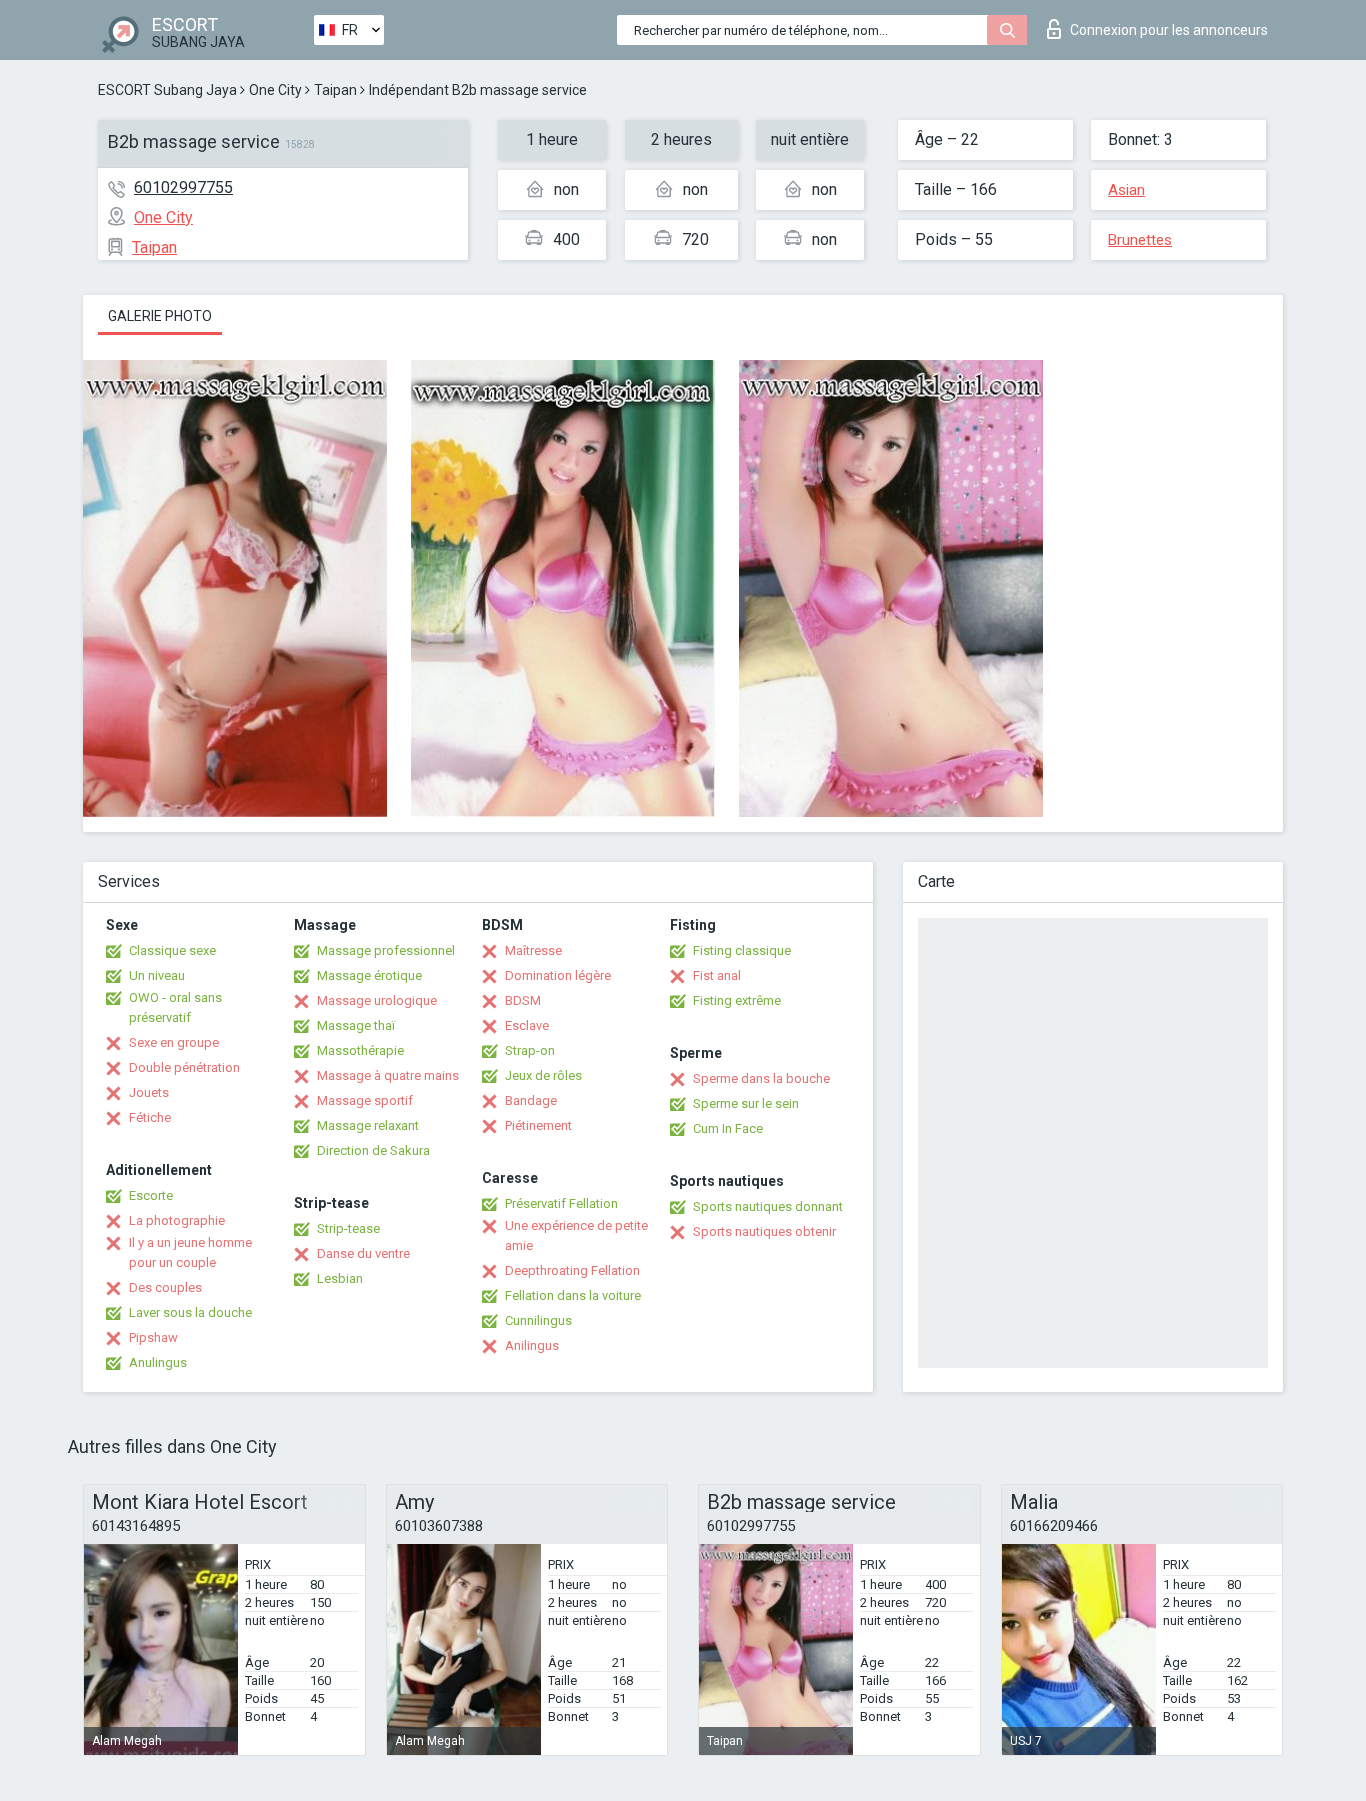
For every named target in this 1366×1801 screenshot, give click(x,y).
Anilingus (532, 1345)
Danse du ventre (363, 1253)
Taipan (335, 90)
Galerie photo (160, 316)
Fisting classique (742, 950)
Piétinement (538, 1125)
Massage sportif (365, 1100)
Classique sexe (172, 950)
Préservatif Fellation (561, 1203)
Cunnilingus (538, 1320)
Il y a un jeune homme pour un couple (190, 1252)
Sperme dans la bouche (761, 1078)
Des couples (165, 1287)
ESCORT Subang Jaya (167, 90)
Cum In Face (728, 1128)
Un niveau (157, 975)
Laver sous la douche (190, 1312)
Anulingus (158, 1362)
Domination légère (558, 975)
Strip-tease (348, 1228)
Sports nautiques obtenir (764, 1231)
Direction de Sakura (373, 1150)
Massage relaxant (368, 1125)
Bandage (531, 1100)
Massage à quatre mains (388, 1075)
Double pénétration (184, 1067)
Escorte (151, 1195)
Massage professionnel (386, 950)
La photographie (177, 1220)
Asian (1126, 190)
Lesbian (340, 1278)
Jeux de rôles (543, 1075)
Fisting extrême (737, 1000)
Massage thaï (356, 1025)
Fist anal (717, 975)
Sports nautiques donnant (768, 1206)
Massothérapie (360, 1050)
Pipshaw (153, 1337)
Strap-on (530, 1050)
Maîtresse (533, 950)
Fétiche (150, 1117)
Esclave (527, 1025)
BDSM (523, 1000)
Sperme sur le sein (746, 1103)
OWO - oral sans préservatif (175, 1007)
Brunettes (1140, 240)
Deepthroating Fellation (572, 1270)
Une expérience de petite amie (576, 1235)
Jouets (149, 1092)
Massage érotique (369, 975)
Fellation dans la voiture (573, 1295)
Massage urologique (377, 1000)
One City (275, 90)
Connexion (1169, 30)
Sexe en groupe (174, 1042)
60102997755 (183, 187)
